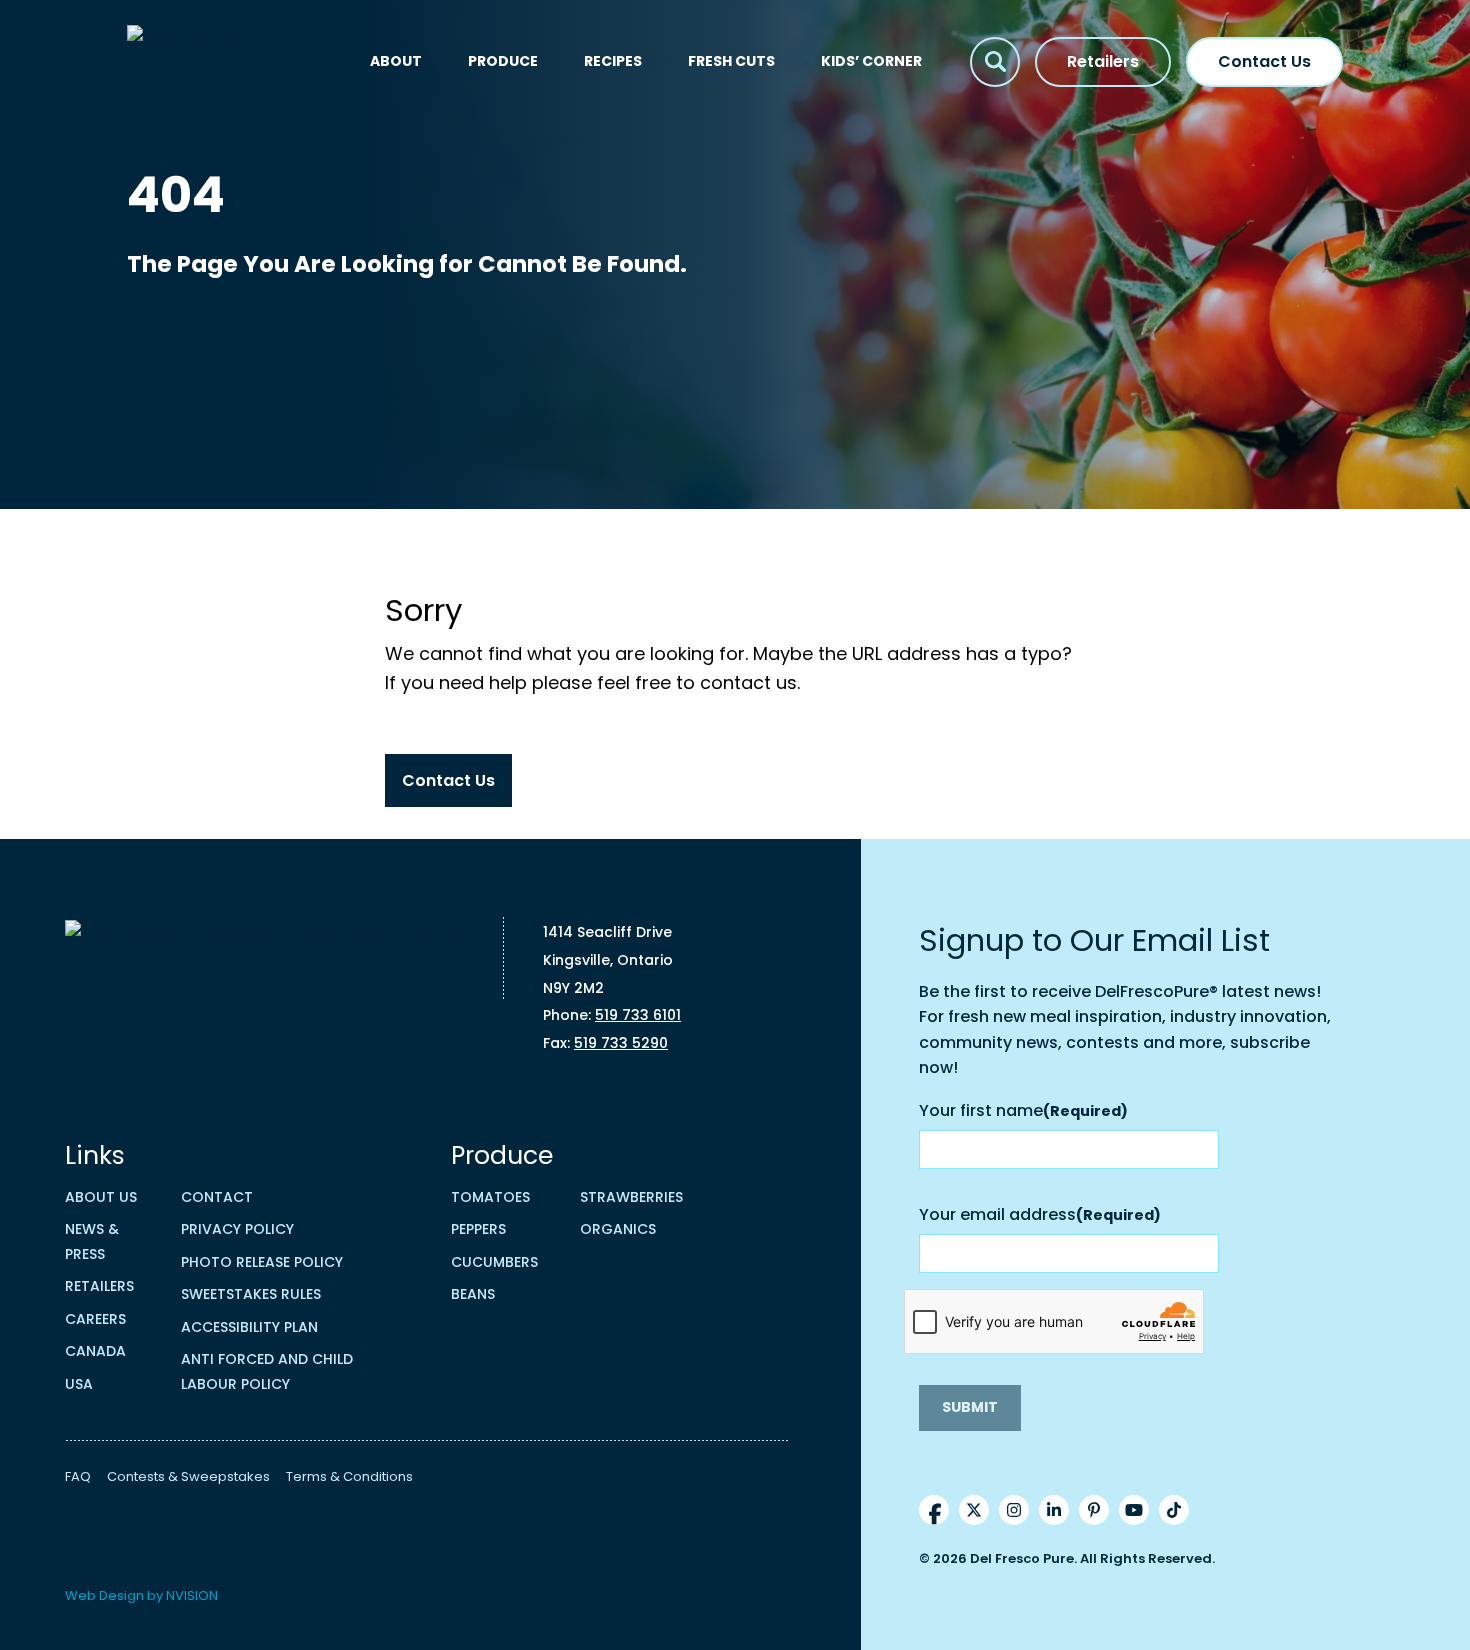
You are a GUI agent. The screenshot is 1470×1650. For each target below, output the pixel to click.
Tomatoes (490, 1197)
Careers (95, 1319)
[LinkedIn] (1054, 1510)
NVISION (192, 1595)
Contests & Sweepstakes (188, 1476)
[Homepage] (229, 61)
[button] (995, 62)
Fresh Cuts (731, 61)
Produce (503, 61)
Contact (217, 1197)
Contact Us (1264, 61)
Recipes (613, 61)
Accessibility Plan (249, 1327)
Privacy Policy (237, 1229)
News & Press (92, 1241)
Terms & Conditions (349, 1476)
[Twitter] (974, 1510)
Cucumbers (494, 1262)
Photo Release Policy (262, 1262)
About (396, 61)
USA (79, 1384)
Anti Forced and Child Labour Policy (267, 1371)
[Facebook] (934, 1510)
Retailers (1103, 61)
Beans (473, 1294)
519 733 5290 (621, 1043)
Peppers (478, 1229)
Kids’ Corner (871, 61)
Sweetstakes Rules (251, 1294)
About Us (101, 1197)
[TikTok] (1174, 1510)
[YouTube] (1134, 1510)
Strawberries (631, 1197)
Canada (95, 1351)
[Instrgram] (1014, 1510)
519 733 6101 (638, 1015)
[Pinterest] (1094, 1510)
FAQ (78, 1476)
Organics (618, 1229)
